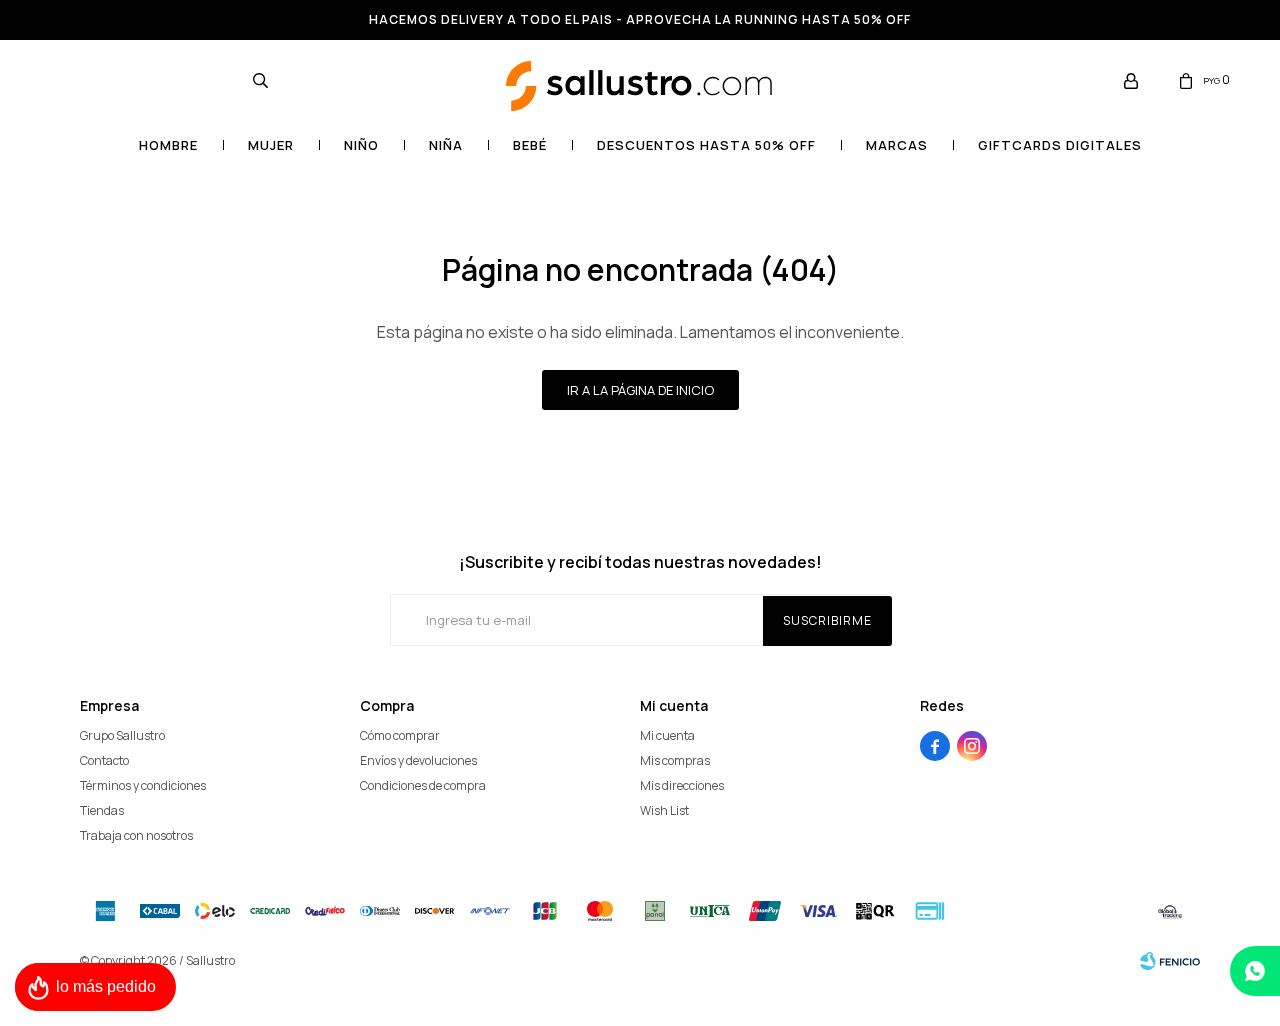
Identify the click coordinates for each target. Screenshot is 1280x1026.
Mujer (271, 145)
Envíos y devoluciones (418, 760)
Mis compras (675, 760)
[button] (260, 80)
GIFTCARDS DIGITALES (1060, 145)
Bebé (530, 145)
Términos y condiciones (143, 785)
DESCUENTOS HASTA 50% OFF (706, 145)
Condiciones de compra (423, 785)
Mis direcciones (682, 785)
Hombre (168, 145)
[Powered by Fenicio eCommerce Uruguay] (1170, 961)
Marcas (897, 145)
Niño (361, 145)
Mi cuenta (667, 735)
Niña (446, 145)
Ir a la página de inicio (640, 390)
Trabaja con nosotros (136, 835)
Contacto (104, 760)
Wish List (664, 810)
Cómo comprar (400, 735)
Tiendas (102, 810)
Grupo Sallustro (122, 735)
